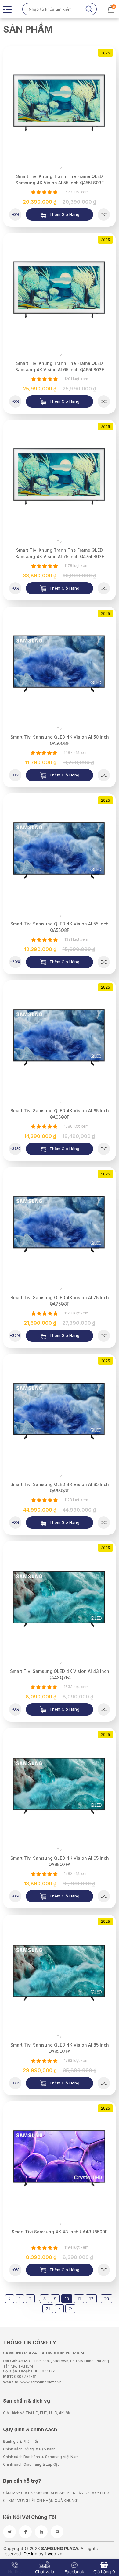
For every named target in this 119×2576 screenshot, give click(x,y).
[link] (60, 102)
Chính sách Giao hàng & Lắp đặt (31, 2464)
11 (79, 2299)
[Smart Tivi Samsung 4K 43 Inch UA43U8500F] (104, 2270)
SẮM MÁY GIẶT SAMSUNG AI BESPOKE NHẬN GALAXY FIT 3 (56, 2493)
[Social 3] (41, 2532)
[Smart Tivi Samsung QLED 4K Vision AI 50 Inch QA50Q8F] (104, 775)
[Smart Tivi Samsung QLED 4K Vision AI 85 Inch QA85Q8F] (104, 1523)
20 (106, 2299)
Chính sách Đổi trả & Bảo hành (29, 2449)
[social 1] (9, 2532)
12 (91, 2299)
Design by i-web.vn (43, 2554)
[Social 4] (57, 2532)
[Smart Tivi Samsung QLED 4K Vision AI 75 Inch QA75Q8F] (104, 1336)
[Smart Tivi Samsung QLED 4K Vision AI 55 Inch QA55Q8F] (104, 962)
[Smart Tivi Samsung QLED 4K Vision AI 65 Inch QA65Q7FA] (104, 1896)
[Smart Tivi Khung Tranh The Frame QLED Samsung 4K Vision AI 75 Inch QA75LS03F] (104, 588)
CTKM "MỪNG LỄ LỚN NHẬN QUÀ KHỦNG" (41, 2501)
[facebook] (25, 2532)
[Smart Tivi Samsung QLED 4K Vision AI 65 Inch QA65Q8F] (104, 1149)
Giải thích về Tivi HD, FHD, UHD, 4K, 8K (37, 2413)
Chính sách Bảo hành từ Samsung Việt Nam (41, 2457)
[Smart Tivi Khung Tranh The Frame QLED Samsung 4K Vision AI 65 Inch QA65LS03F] (104, 401)
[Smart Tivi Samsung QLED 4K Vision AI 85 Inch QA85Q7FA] (104, 2083)
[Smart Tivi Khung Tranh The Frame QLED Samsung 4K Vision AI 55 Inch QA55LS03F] (104, 215)
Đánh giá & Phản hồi (20, 2441)
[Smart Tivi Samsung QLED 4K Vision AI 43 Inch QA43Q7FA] (104, 1709)
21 (48, 2309)
